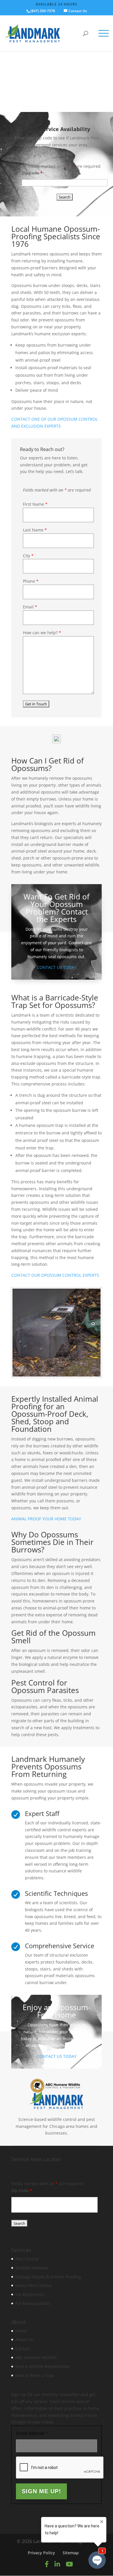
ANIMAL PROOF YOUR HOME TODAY (46, 1519)
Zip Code (32, 173)
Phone (31, 581)
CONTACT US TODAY (57, 967)
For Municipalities (33, 2303)
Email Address (32, 2434)
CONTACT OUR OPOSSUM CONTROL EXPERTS (55, 1275)
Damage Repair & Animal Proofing (48, 2277)
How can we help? (42, 633)
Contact (23, 2349)
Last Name (35, 530)
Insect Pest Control (33, 2286)
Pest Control (27, 2259)
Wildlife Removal (32, 2268)
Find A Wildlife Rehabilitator (43, 2366)
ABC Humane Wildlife (36, 2357)
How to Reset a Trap (35, 2375)
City (28, 556)
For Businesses (30, 2294)
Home (21, 2331)
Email (30, 607)
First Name (35, 504)
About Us (24, 2340)
